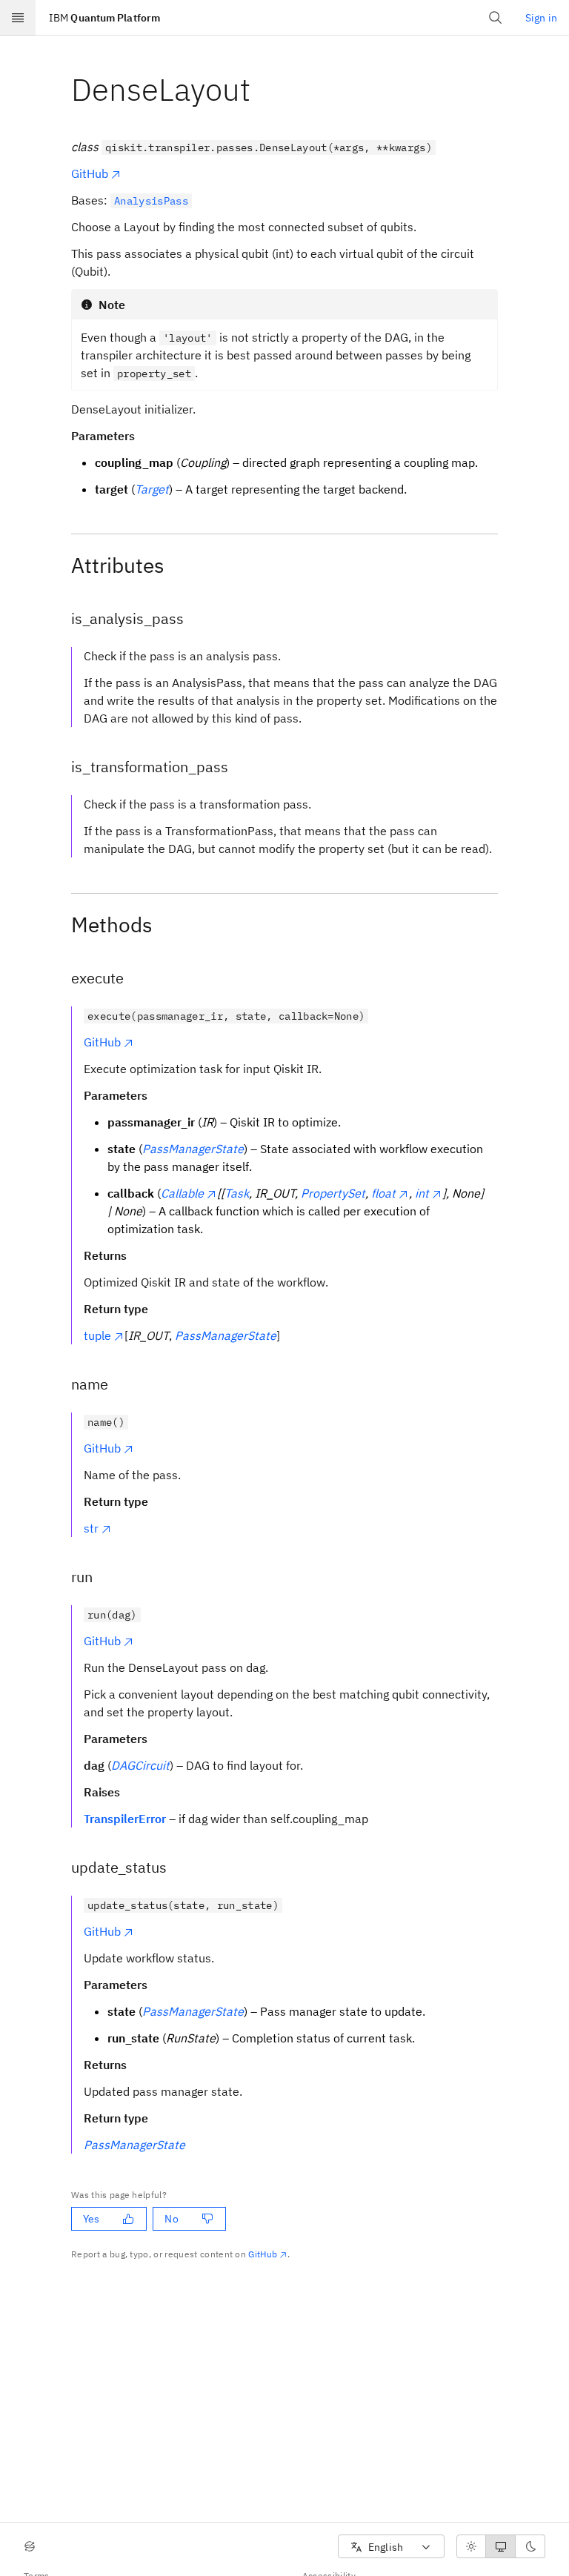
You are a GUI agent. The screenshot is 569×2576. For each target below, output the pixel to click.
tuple (97, 1335)
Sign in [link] (541, 18)
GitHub (90, 173)
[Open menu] (18, 18)
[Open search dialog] (496, 18)
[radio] (471, 2546)
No (171, 2219)
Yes (91, 2219)
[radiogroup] (501, 2546)
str (91, 1528)
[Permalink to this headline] (262, 89)
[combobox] (391, 2547)
